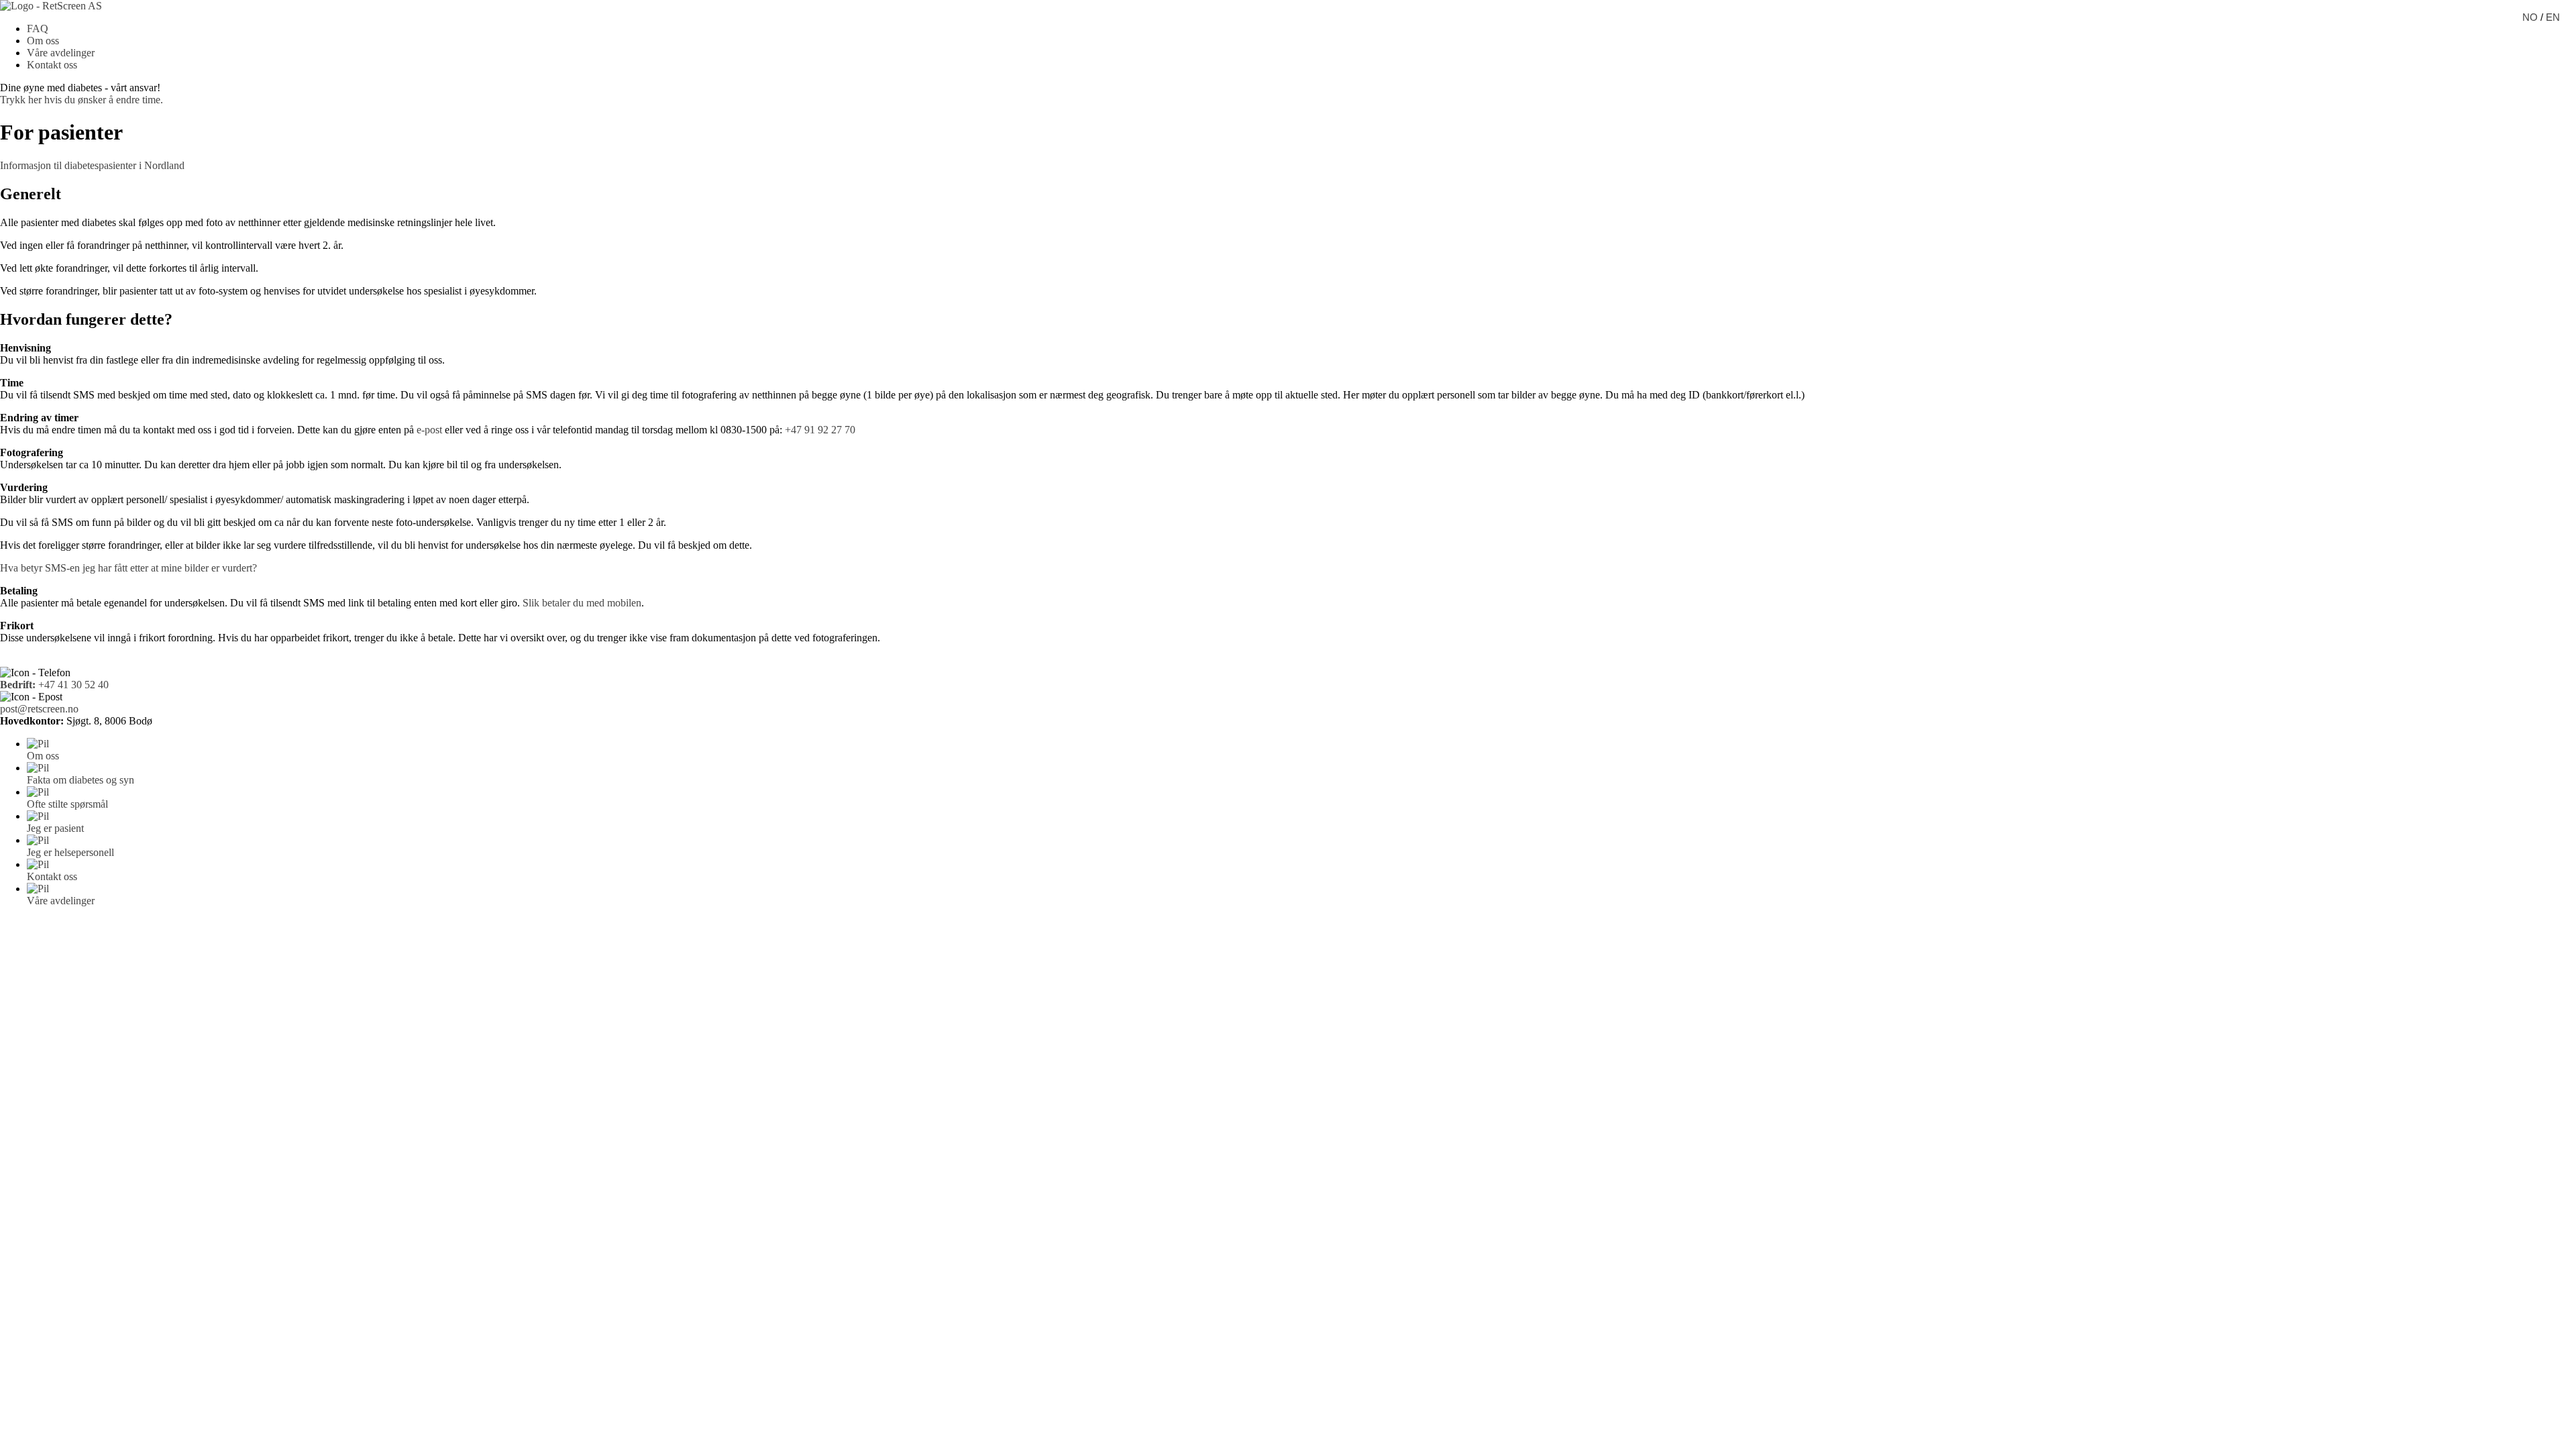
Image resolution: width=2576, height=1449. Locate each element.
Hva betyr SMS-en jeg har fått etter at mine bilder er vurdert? (128, 568)
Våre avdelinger (61, 53)
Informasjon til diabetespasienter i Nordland (92, 165)
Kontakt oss (52, 65)
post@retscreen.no (39, 709)
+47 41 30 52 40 (54, 685)
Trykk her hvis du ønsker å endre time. (82, 100)
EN (2553, 17)
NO (2530, 17)
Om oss (43, 41)
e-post (429, 430)
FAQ (38, 29)
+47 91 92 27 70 (820, 430)
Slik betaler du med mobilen (582, 603)
